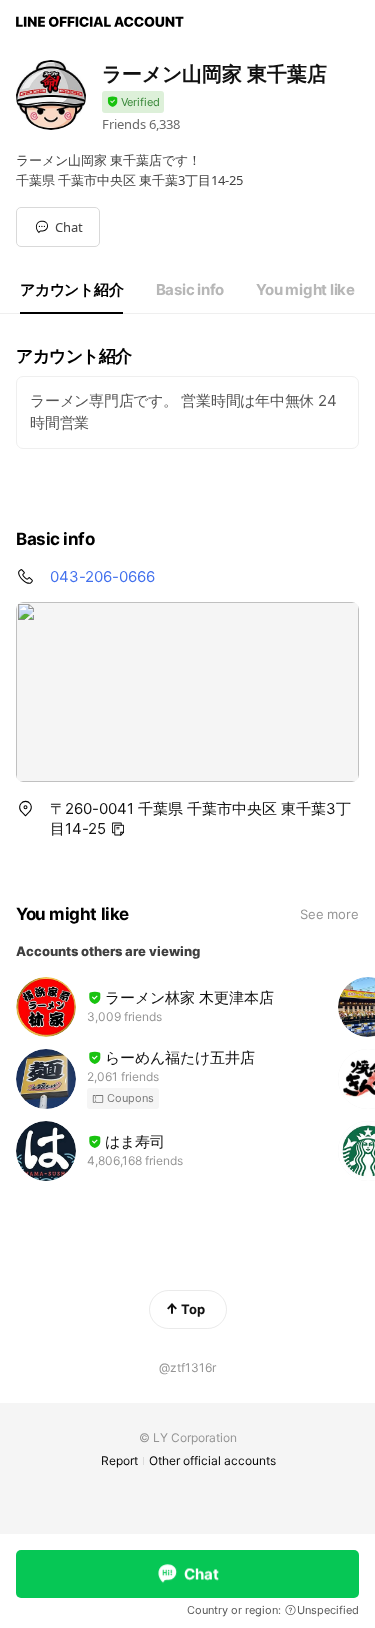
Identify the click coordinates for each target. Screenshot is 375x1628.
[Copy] (118, 829)
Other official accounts (212, 1460)
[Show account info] (133, 102)
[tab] (71, 290)
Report (119, 1460)
